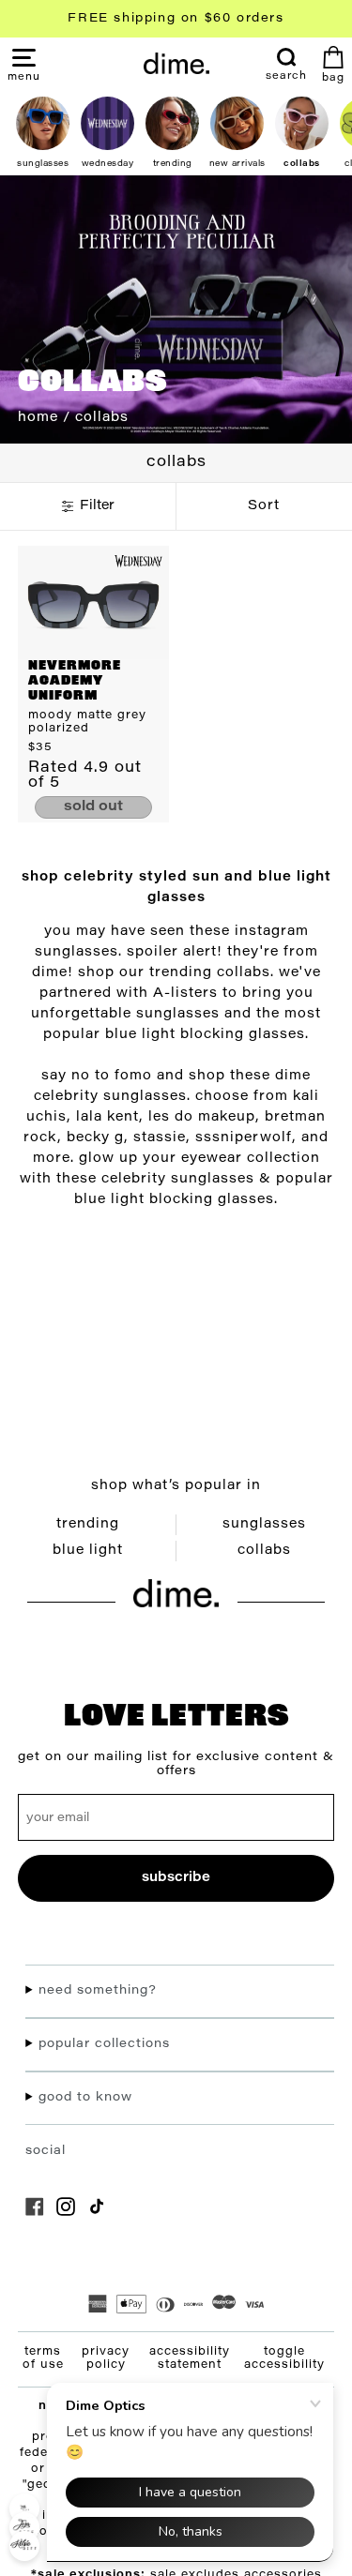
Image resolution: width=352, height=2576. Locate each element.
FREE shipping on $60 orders (176, 18)
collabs (264, 1551)
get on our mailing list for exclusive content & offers (176, 1764)
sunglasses (264, 1524)
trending (88, 1524)
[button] (24, 76)
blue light (88, 1551)
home (38, 418)
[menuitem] (286, 65)
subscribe (176, 1878)
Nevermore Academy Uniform (75, 681)
